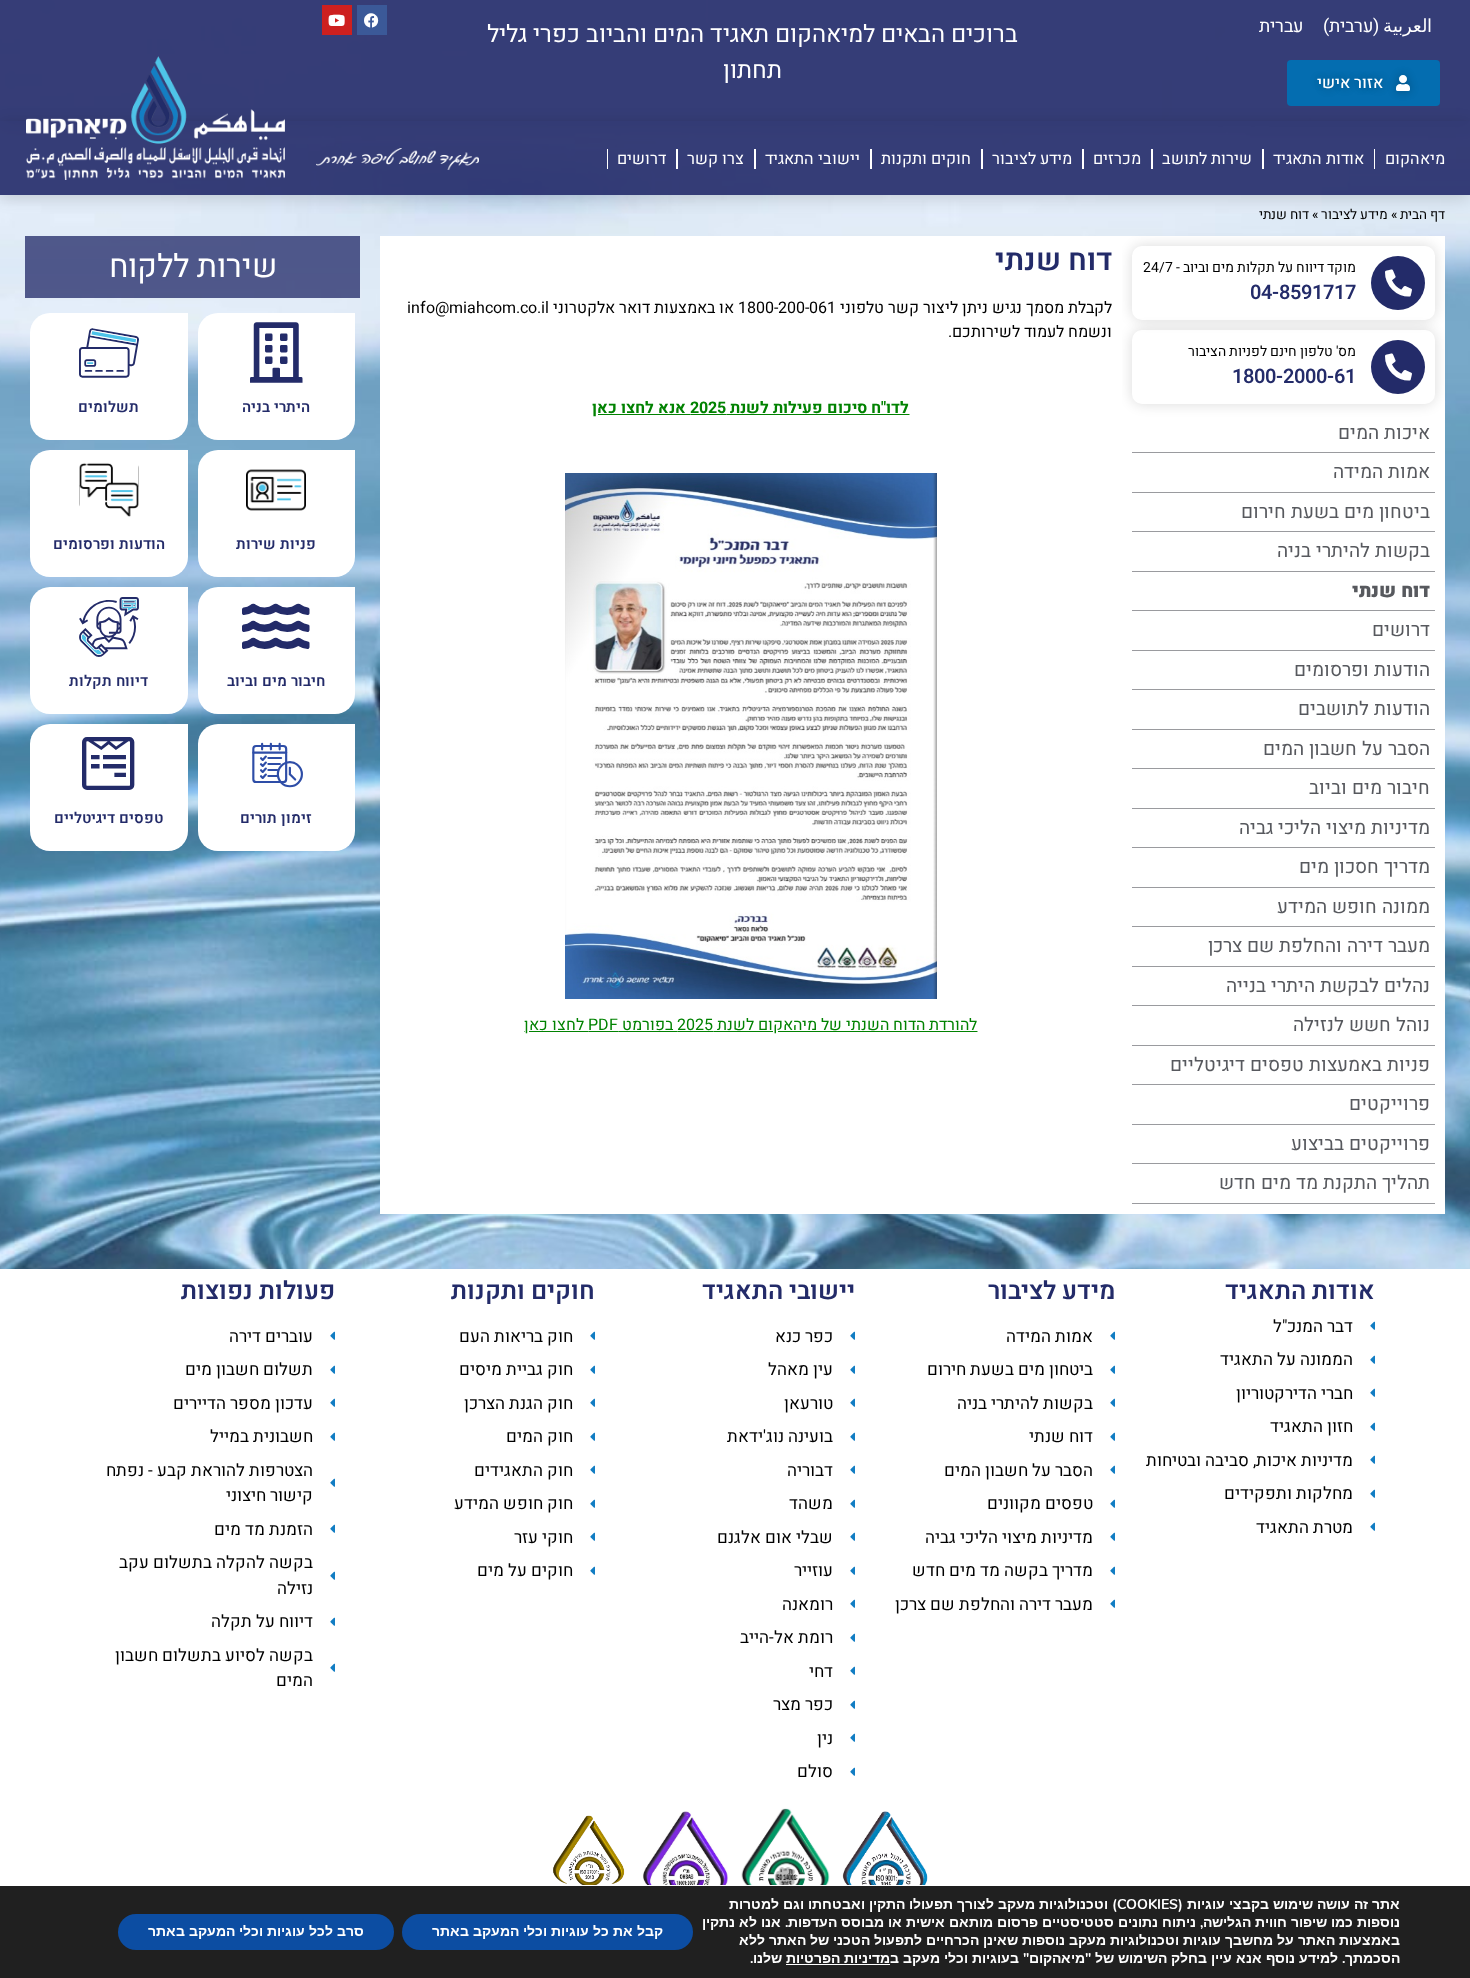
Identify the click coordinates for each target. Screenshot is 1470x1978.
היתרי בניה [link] (276, 407)
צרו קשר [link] (715, 159)
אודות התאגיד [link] (1318, 159)
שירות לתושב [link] (1207, 159)
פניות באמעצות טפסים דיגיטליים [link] (1300, 1065)
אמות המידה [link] (1381, 472)
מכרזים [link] (1117, 159)
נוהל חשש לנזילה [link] (1361, 1025)
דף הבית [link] (1422, 215)
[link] (1377, 27)
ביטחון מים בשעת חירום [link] (1335, 512)
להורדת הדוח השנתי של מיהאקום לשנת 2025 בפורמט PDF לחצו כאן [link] (750, 1025)
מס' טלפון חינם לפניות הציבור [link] (1272, 351)
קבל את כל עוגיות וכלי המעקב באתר (547, 1931)
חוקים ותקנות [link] (926, 159)
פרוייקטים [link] (1389, 1104)
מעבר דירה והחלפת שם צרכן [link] (1319, 946)
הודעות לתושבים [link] (1364, 709)
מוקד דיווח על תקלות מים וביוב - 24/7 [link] (1249, 267)
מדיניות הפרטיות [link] (838, 1958)
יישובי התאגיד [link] (812, 159)
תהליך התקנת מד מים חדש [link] (1324, 1183)
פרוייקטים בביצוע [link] (1360, 1144)
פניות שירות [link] (276, 544)
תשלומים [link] (108, 407)
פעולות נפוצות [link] (258, 1291)
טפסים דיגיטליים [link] (108, 818)
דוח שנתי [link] (1391, 591)
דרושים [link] (641, 159)
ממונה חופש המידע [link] (1353, 907)
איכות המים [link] (1384, 433)
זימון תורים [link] (276, 818)
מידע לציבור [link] (1032, 159)
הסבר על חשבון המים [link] (1346, 749)
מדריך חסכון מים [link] (1364, 867)
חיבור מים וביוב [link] (1369, 788)
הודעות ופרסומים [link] (1362, 670)
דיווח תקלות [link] (108, 681)
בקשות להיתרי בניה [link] (1353, 551)
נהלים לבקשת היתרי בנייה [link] (1328, 986)
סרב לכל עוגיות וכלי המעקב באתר (256, 1931)
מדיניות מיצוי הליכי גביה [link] (1334, 828)
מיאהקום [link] (1415, 159)
